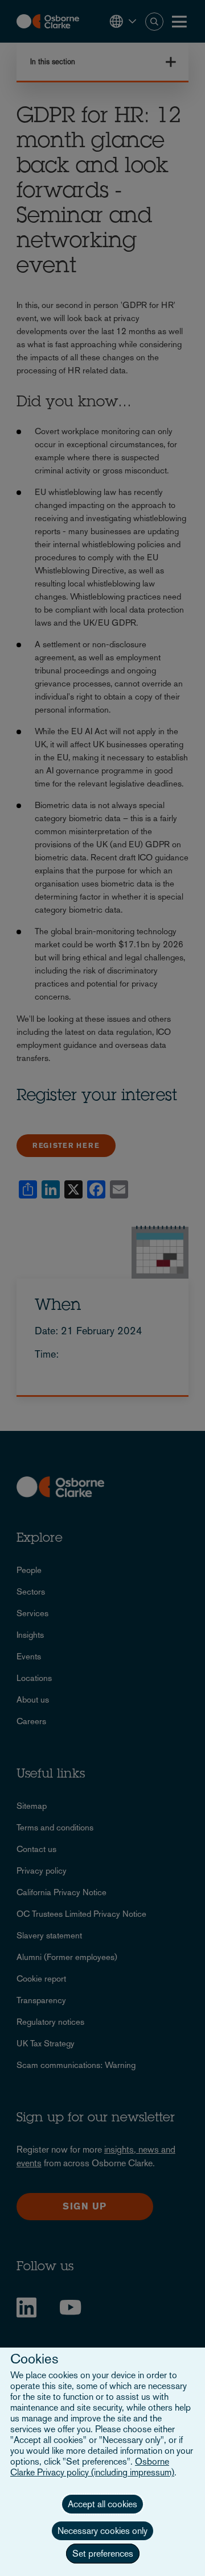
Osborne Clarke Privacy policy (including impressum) (92, 2467)
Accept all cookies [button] (102, 2504)
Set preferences (103, 2554)
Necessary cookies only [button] (102, 2531)
